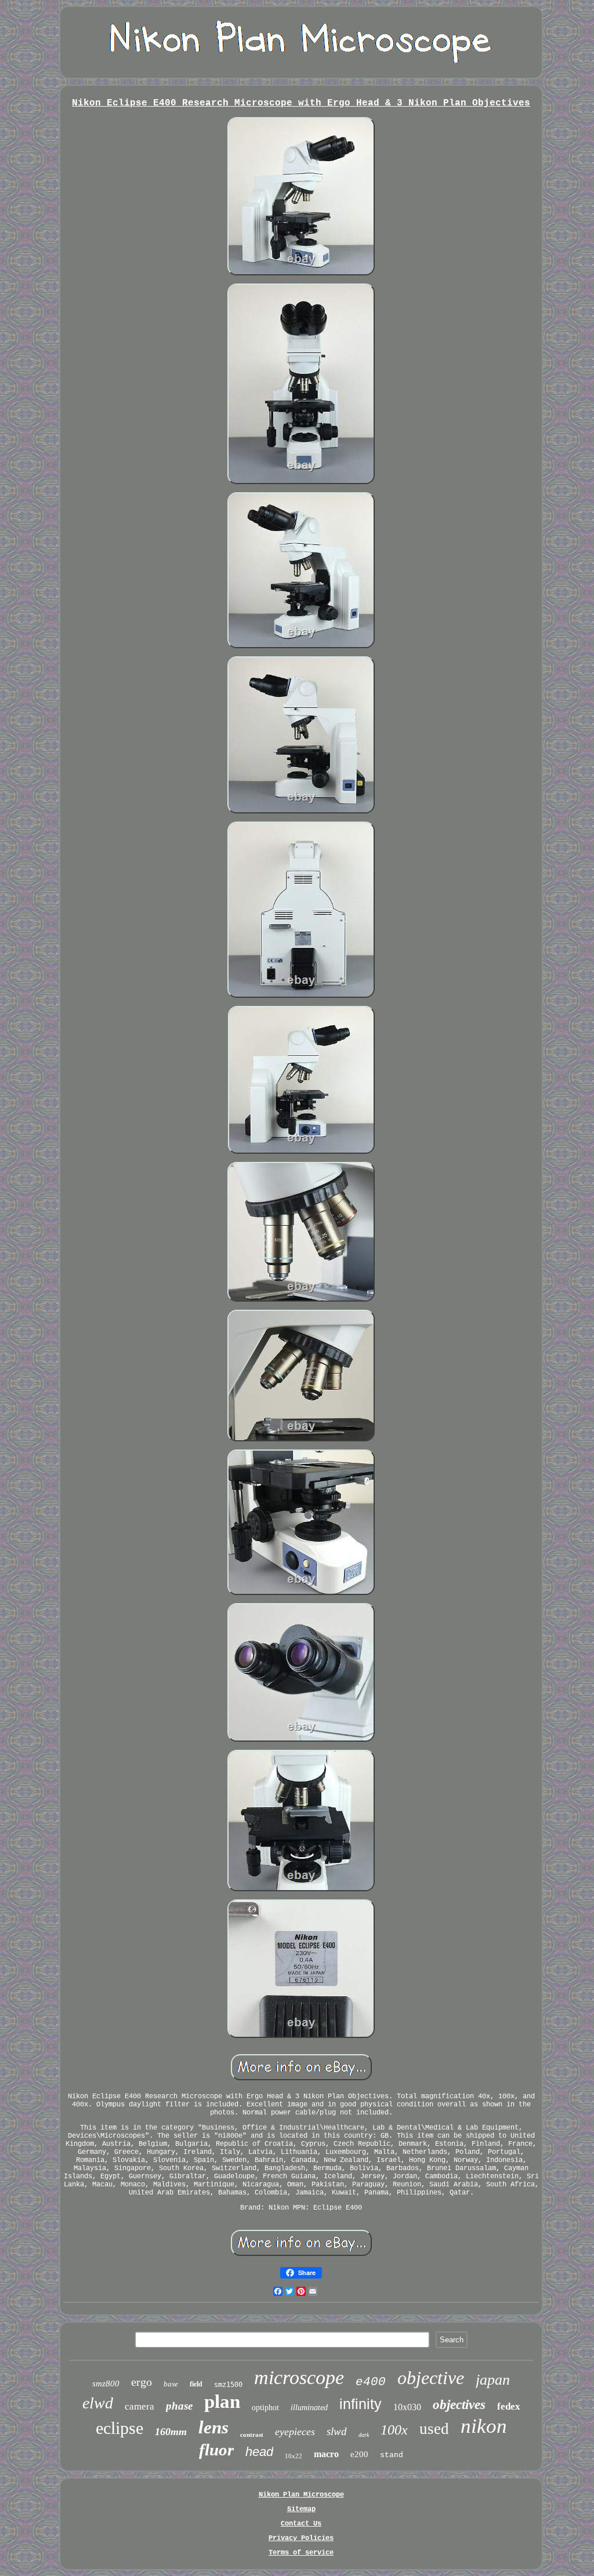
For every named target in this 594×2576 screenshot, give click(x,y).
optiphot (265, 2408)
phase (179, 2406)
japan (493, 2380)
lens (213, 2427)
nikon (484, 2426)
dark (364, 2435)
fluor (216, 2450)
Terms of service (301, 2553)
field (196, 2384)
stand (392, 2455)
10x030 (407, 2407)
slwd (337, 2431)
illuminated (309, 2408)
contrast (252, 2435)
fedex (509, 2406)
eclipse (119, 2428)
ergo (142, 2382)
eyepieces (295, 2432)
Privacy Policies (301, 2538)
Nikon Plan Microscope (301, 2495)
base (171, 2384)
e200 (359, 2454)
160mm (171, 2432)
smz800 (106, 2384)
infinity (361, 2404)
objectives (459, 2405)
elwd (98, 2403)
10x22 (294, 2456)
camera (140, 2406)
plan (222, 2401)
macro (326, 2454)
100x (394, 2430)
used (434, 2429)
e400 (371, 2382)
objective (431, 2378)
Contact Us (301, 2524)
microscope (299, 2377)
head (259, 2452)
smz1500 (228, 2385)
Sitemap (301, 2509)
